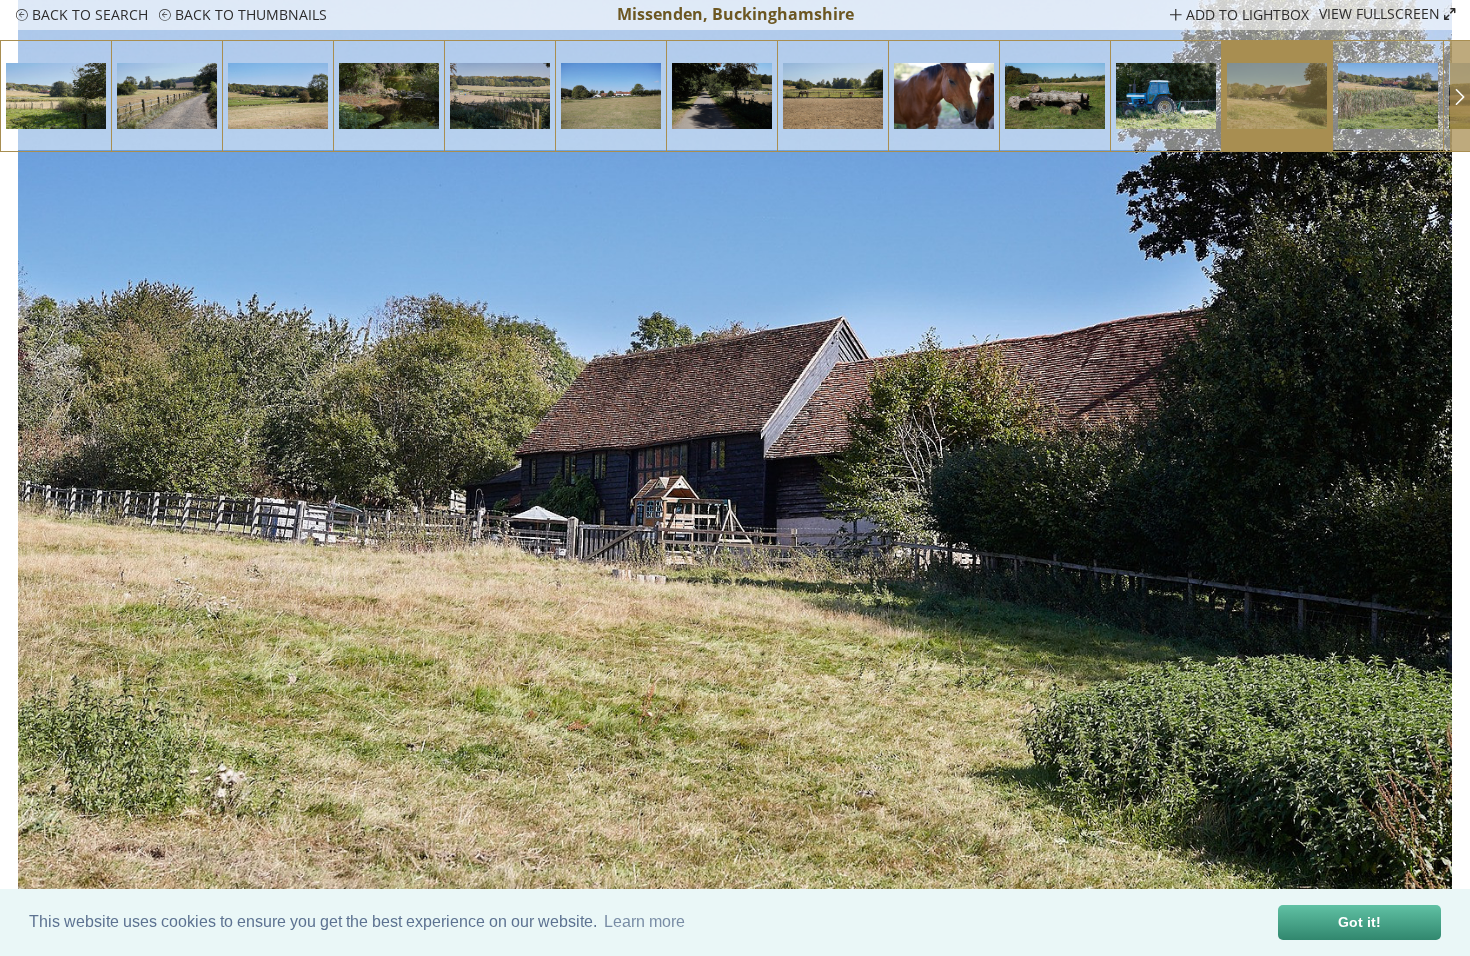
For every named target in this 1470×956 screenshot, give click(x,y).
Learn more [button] (644, 921)
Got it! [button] (1359, 922)
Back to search (88, 14)
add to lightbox (1245, 14)
